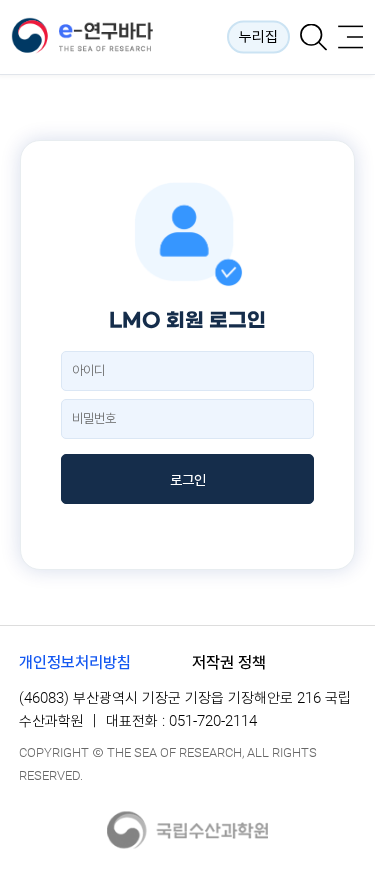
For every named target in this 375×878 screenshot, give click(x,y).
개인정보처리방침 (75, 662)
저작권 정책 (229, 662)
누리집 (258, 37)
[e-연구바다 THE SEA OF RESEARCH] (98, 37)
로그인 (188, 480)
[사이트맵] (350, 37)
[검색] (313, 37)
